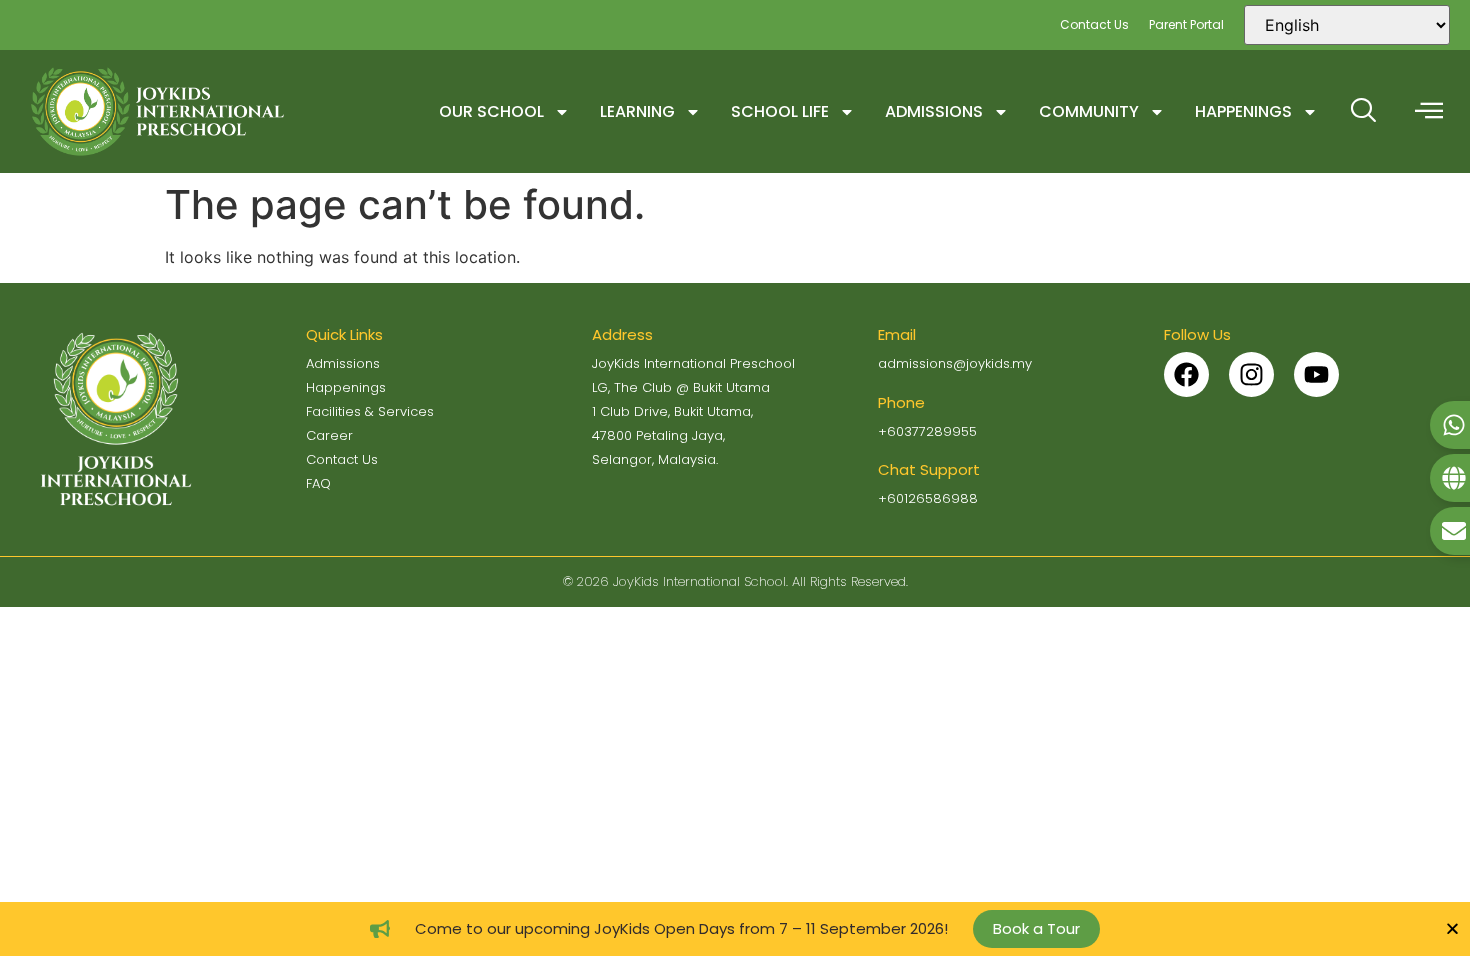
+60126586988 (928, 498)
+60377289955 (927, 431)
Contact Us (1094, 24)
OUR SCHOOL (491, 111)
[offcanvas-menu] (1429, 111)
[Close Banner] (1452, 928)
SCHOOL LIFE (780, 111)
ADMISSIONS (934, 111)
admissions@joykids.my (955, 363)
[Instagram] (1251, 374)
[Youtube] (1316, 374)
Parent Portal (1186, 24)
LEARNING (637, 111)
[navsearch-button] (1363, 112)
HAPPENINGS (1243, 111)
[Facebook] (1186, 374)
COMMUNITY (1089, 111)
